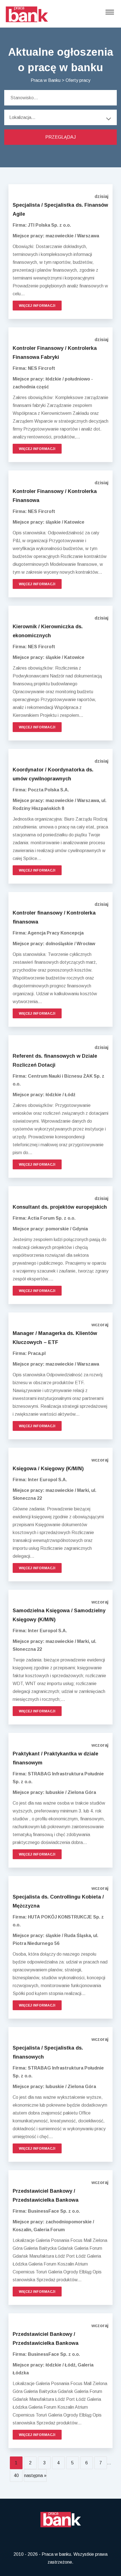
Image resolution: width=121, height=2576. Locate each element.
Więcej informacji (37, 306)
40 (16, 2475)
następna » (35, 2475)
